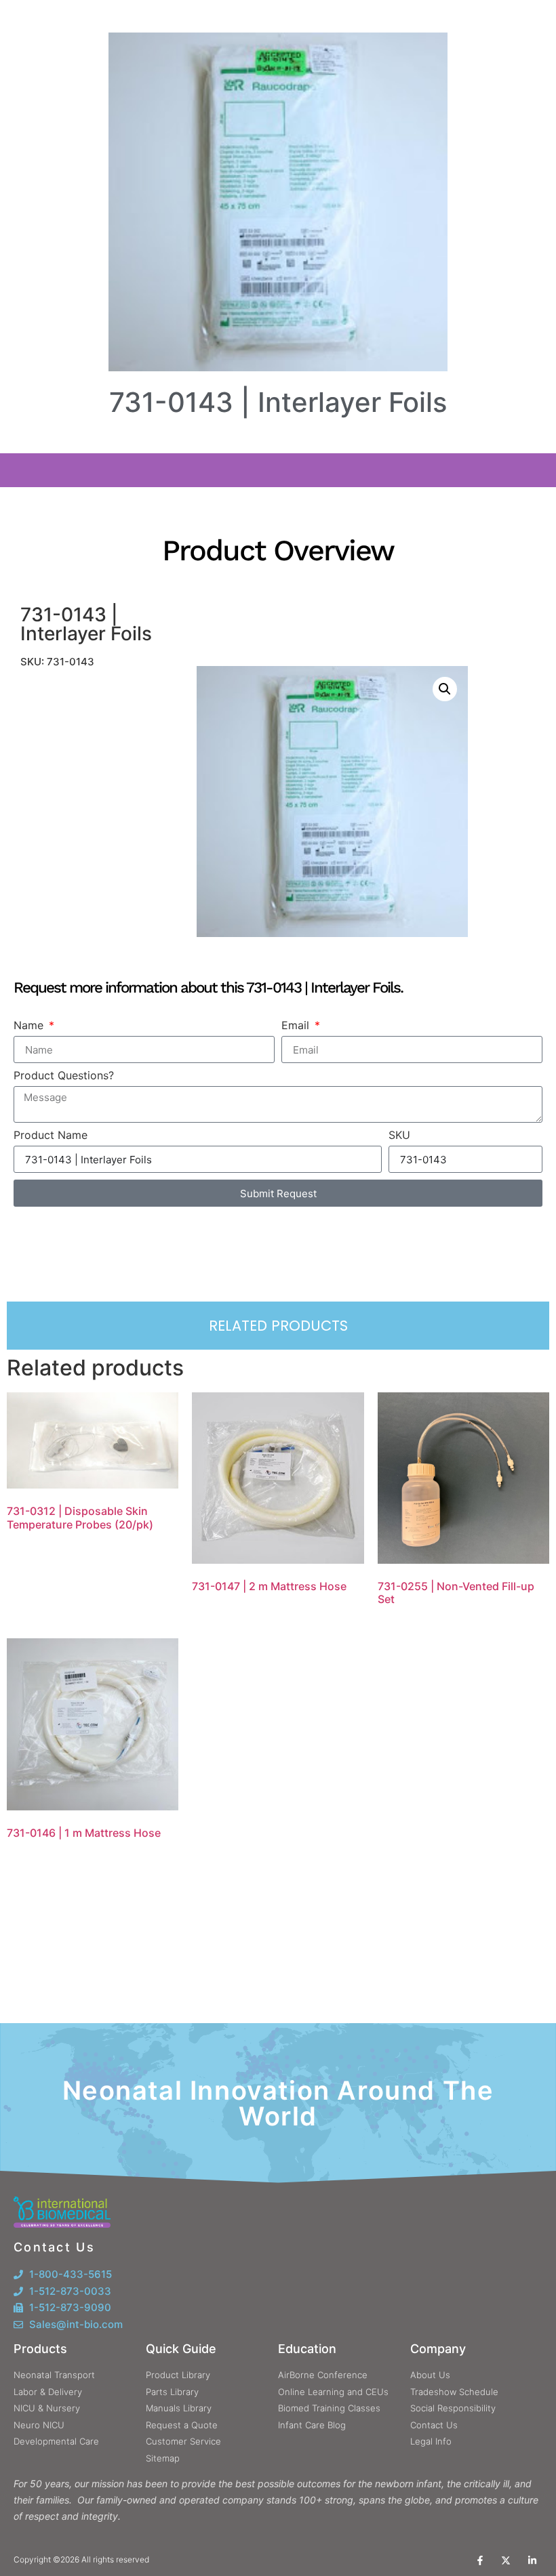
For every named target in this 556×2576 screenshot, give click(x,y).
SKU (399, 1135)
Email (297, 1025)
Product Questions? (64, 1075)
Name (30, 1025)
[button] (445, 689)
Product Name (51, 1135)
